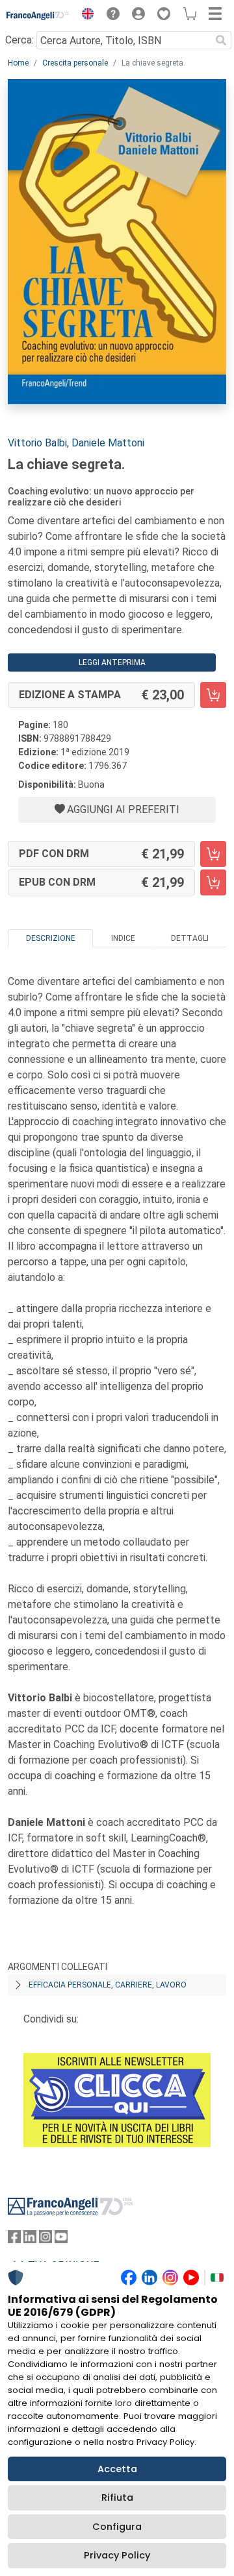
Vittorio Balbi (37, 443)
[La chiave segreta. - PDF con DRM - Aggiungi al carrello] (213, 854)
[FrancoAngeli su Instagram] (45, 2240)
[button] (84, 16)
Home (18, 63)
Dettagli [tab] (190, 938)
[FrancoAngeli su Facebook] (14, 2240)
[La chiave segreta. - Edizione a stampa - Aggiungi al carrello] (213, 695)
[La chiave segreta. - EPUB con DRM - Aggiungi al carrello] (213, 882)
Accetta (117, 2469)
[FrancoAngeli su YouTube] (61, 2240)
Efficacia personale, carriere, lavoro (108, 1985)
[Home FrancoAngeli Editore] (38, 16)
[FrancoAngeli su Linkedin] (30, 2240)
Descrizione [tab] (51, 938)
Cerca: (19, 40)
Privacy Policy (117, 2555)
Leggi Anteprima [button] (112, 662)
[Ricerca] (221, 40)
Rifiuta (117, 2497)
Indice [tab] (123, 938)
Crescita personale (75, 63)
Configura (117, 2527)
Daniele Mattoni (108, 443)
